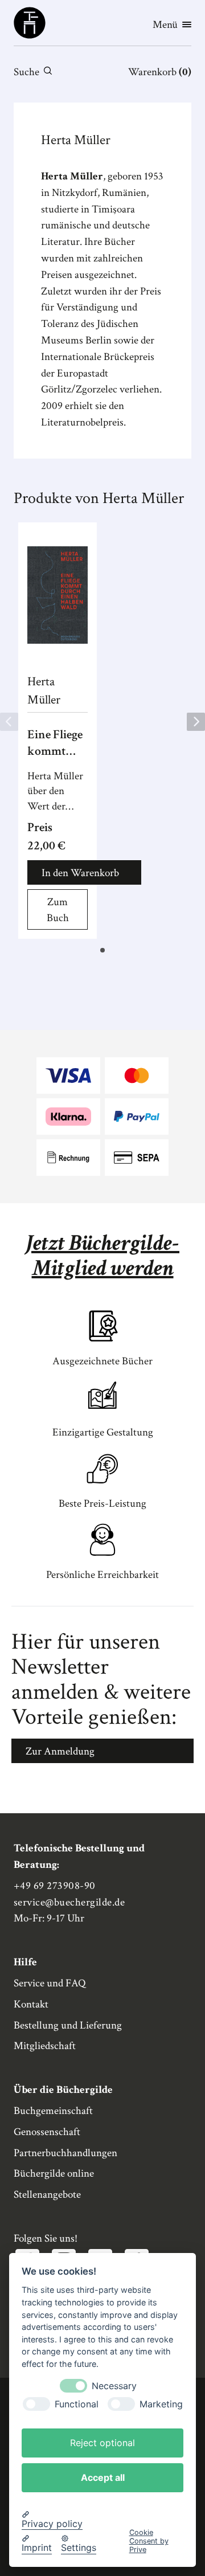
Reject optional (102, 2443)
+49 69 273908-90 (55, 1886)
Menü (165, 25)
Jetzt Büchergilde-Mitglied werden (102, 1256)
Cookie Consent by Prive (149, 2541)
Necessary (114, 2386)
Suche (26, 72)
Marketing (161, 2404)
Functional (77, 2404)
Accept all (103, 2477)
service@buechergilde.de (69, 1902)
